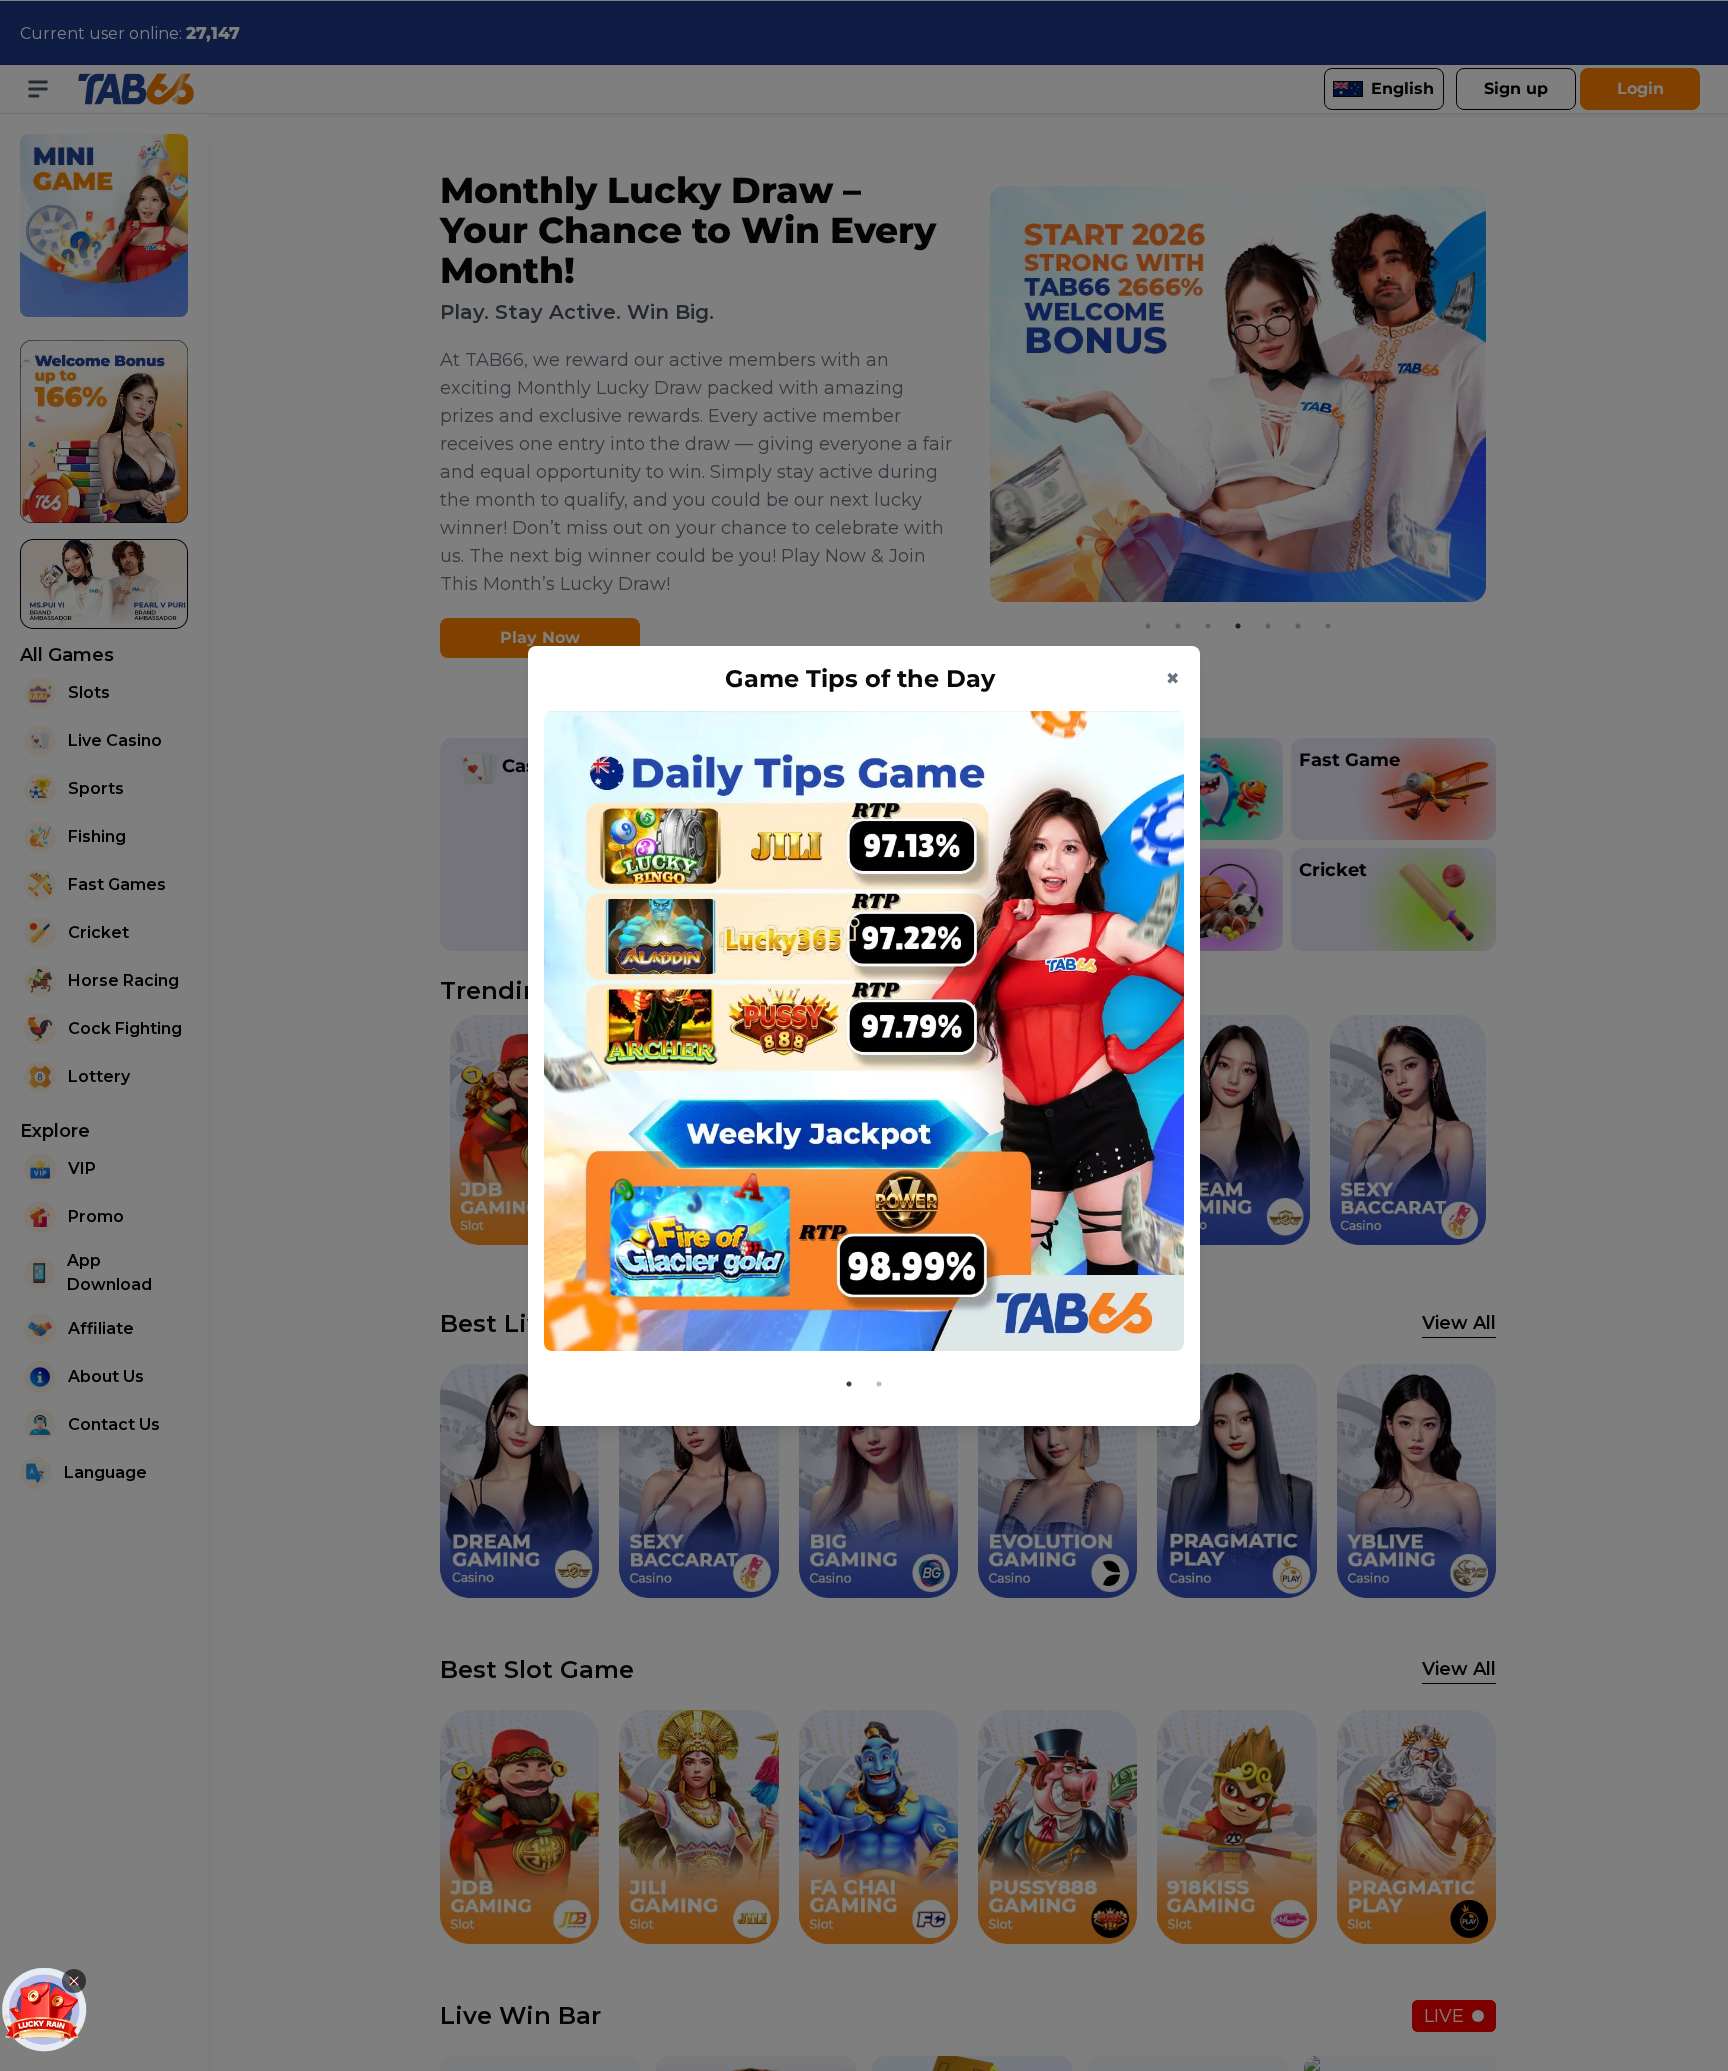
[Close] (74, 1981)
